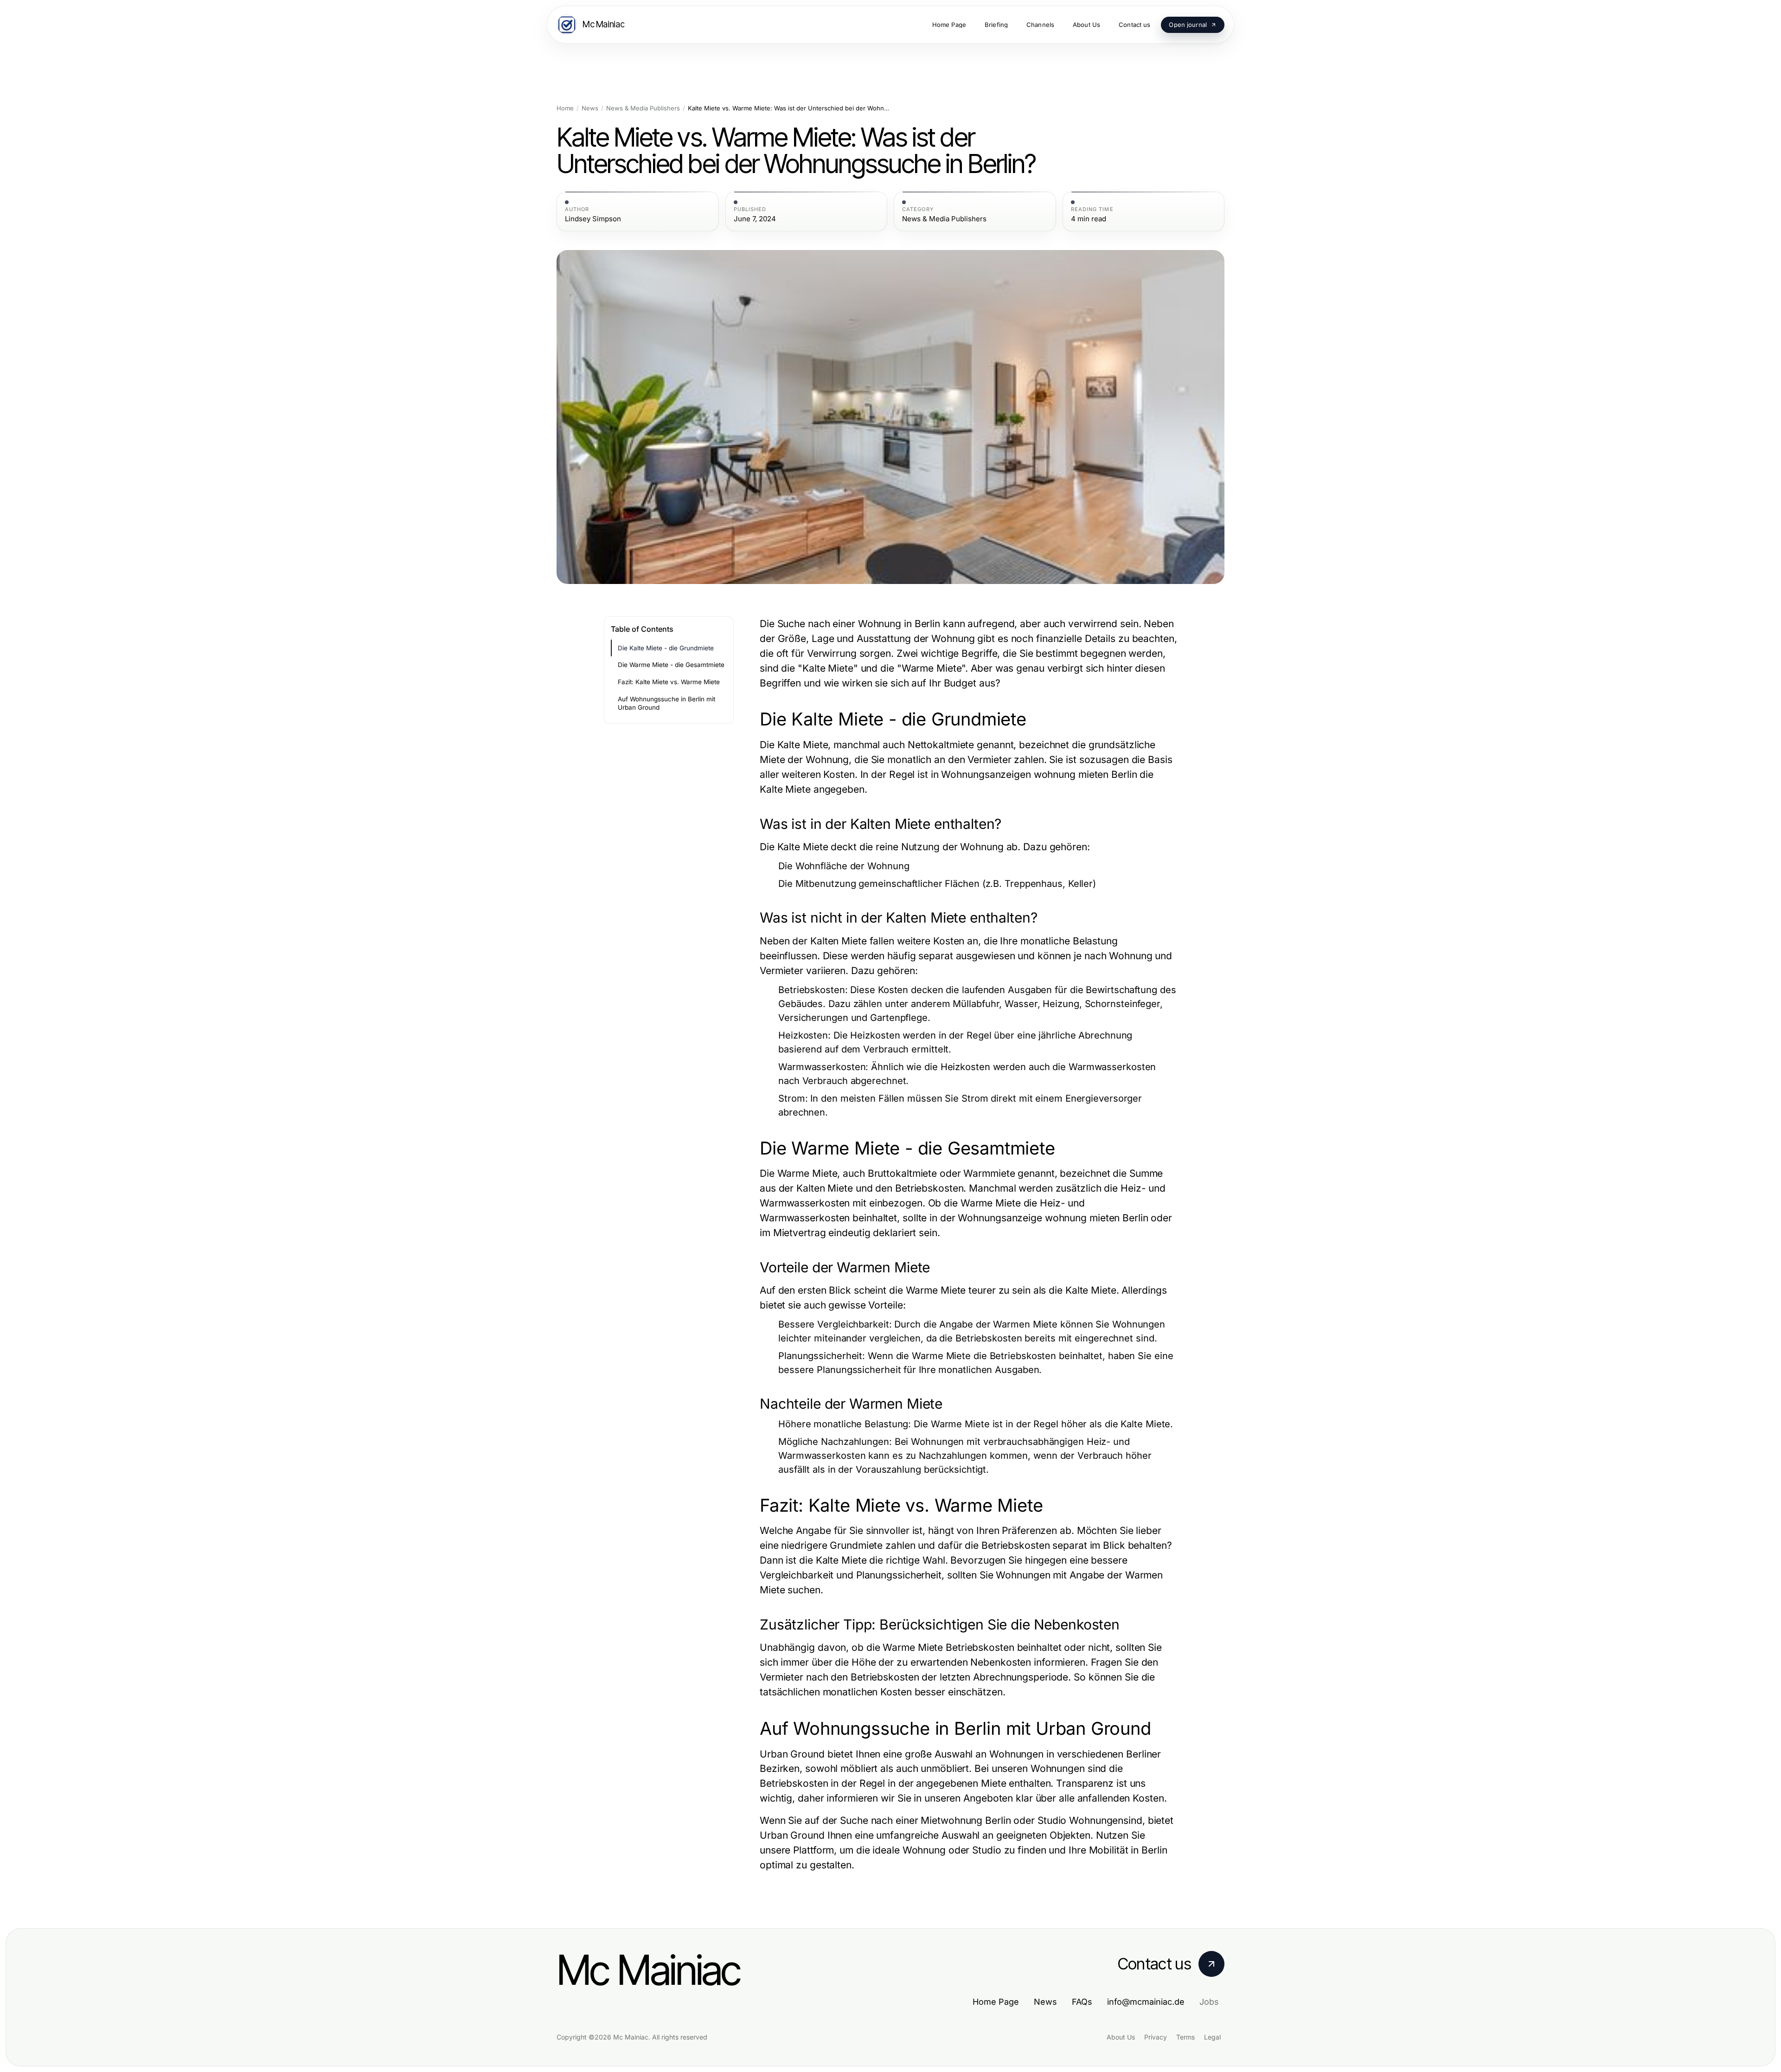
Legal (1212, 2037)
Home (565, 108)
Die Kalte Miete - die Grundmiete (666, 648)
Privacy (1156, 2037)
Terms (1185, 2037)
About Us (1121, 2037)
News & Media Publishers (643, 108)
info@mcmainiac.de (1146, 2002)
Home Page (996, 2002)
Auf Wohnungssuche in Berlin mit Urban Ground (666, 703)
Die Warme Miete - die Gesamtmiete (671, 665)
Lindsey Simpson (593, 219)
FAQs (1082, 2002)
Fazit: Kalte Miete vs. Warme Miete (669, 682)
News (590, 108)
